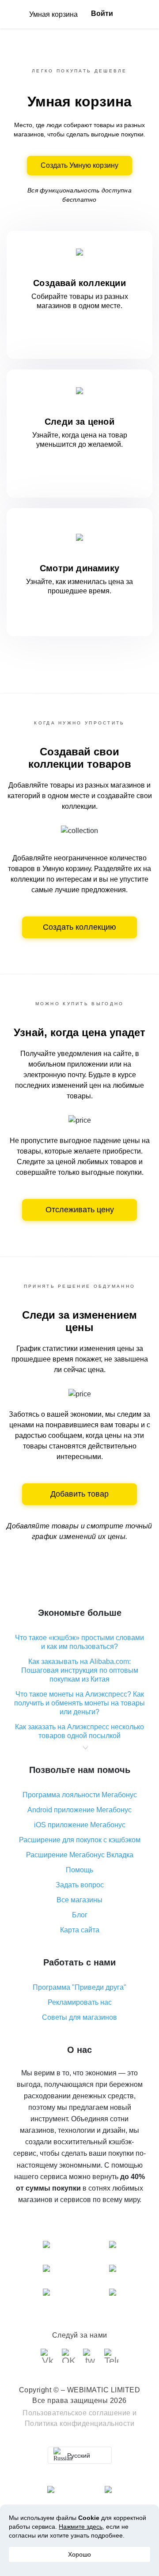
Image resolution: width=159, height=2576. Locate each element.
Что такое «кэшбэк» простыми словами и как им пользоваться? (79, 1642)
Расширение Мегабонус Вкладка (80, 1855)
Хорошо (79, 2554)
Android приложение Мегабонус (79, 1810)
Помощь (79, 1870)
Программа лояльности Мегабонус (80, 1795)
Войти (102, 13)
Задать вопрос (80, 1885)
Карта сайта (80, 1930)
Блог (80, 1915)
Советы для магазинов (79, 2017)
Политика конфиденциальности (80, 2423)
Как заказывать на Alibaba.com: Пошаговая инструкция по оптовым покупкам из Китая (80, 1670)
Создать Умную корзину (79, 165)
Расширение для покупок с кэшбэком (80, 1840)
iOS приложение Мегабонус (80, 1825)
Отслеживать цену (80, 1210)
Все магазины (79, 1900)
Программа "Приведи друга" (79, 1987)
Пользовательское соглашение (77, 2413)
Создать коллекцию (79, 927)
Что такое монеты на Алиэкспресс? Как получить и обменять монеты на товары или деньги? (79, 1703)
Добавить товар (79, 1494)
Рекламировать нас (80, 2002)
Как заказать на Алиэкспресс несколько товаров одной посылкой (79, 1731)
